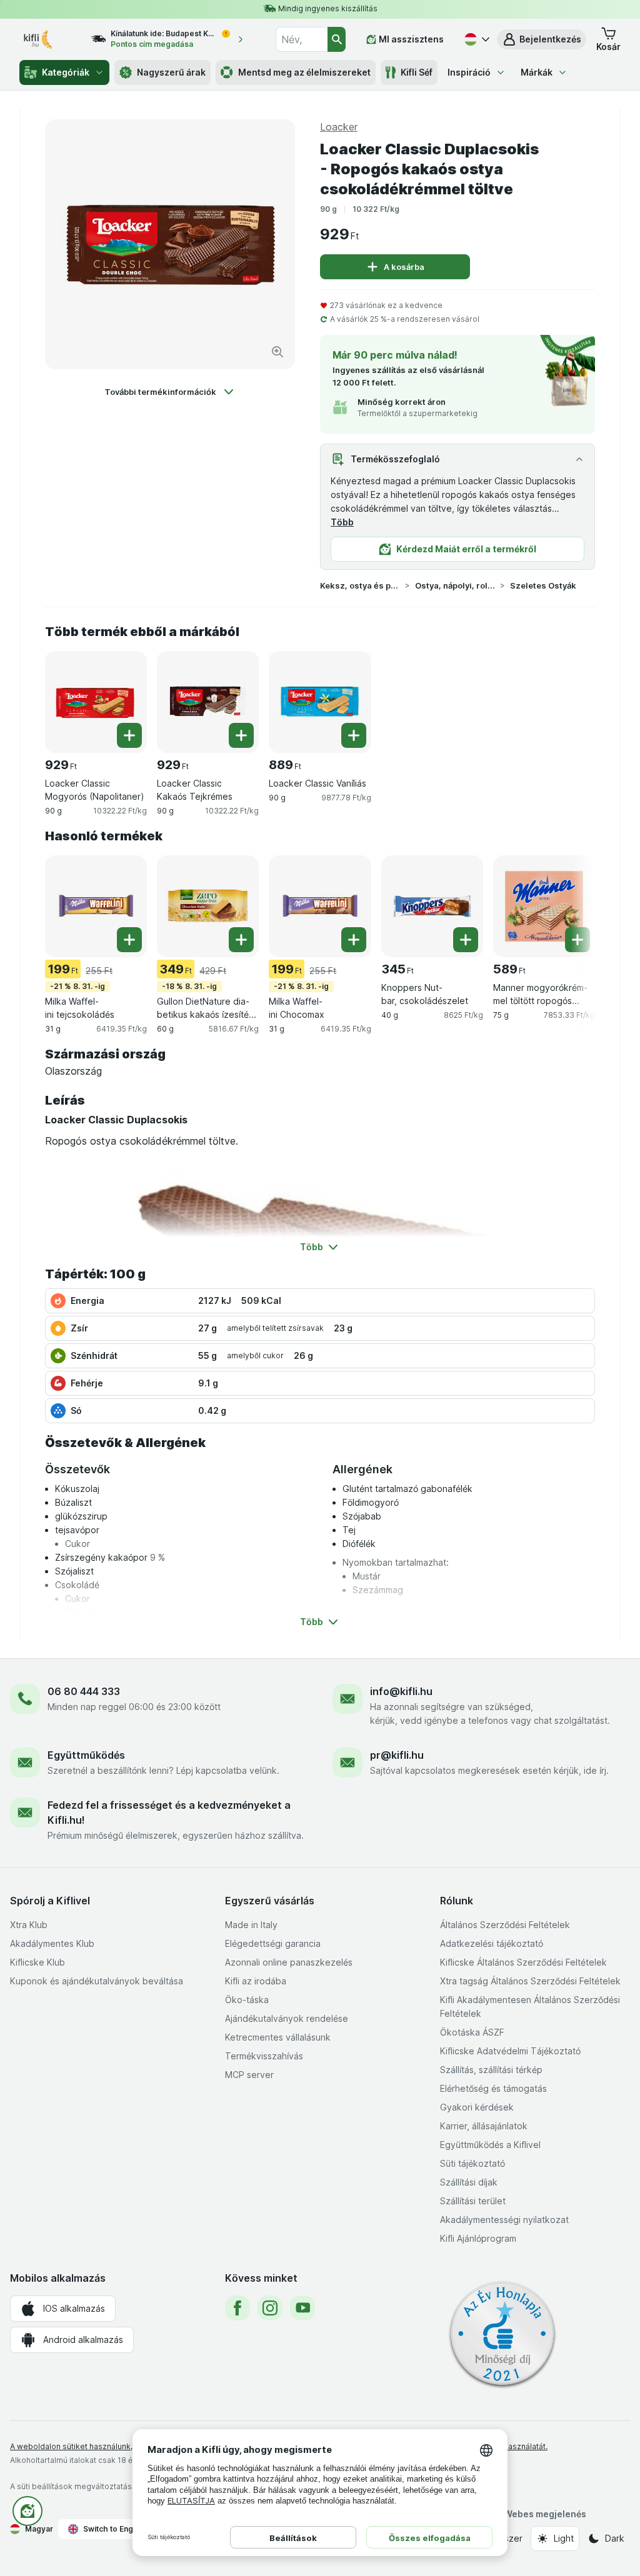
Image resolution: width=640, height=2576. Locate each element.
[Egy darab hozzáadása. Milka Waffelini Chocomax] (354, 940)
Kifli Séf (417, 72)
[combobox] (301, 39)
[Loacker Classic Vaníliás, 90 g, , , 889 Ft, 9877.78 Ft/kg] (320, 702)
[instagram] (270, 2308)
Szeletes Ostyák (543, 585)
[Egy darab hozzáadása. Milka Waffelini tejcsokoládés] (129, 940)
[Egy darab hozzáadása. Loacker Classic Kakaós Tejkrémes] (241, 735)
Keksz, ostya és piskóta (360, 585)
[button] (542, 39)
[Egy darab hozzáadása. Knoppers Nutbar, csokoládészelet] (466, 940)
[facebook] (237, 2308)
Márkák (537, 72)
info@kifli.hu (401, 1691)
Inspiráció (469, 72)
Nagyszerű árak (171, 72)
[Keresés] (337, 39)
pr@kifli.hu (397, 1755)
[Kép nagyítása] (277, 352)
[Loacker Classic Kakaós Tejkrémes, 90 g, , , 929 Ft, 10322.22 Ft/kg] (208, 702)
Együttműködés (86, 1755)
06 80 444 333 (84, 1691)
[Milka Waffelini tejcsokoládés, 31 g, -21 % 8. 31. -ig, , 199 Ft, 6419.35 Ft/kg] (96, 906)
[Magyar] (476, 39)
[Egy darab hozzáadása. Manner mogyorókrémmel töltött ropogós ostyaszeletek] (577, 940)
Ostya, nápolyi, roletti (455, 585)
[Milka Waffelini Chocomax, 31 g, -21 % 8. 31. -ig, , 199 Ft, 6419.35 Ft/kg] (320, 906)
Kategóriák (66, 72)
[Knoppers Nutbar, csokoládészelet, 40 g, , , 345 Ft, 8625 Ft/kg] (432, 906)
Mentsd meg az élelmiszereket (304, 72)
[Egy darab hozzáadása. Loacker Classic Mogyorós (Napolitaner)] (129, 735)
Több (342, 522)
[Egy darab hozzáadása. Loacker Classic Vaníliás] (354, 735)
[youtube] (302, 2308)
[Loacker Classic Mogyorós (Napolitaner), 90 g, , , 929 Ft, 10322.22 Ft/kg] (96, 702)
